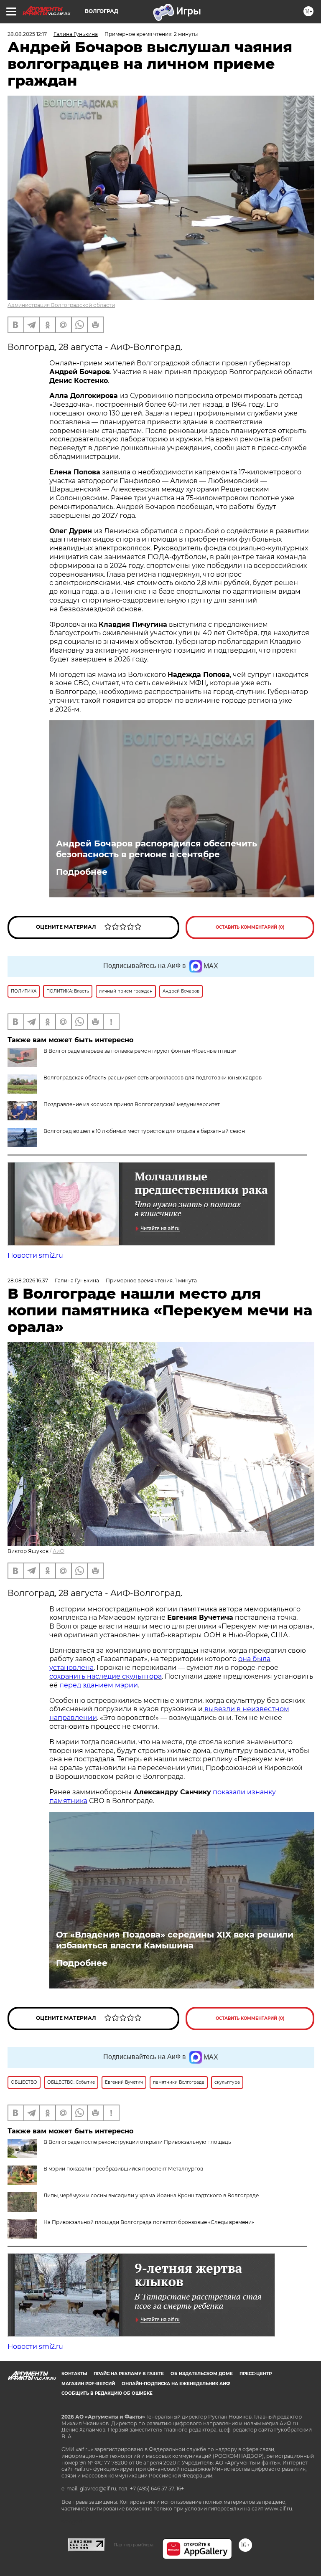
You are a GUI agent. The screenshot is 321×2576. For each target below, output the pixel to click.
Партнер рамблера (134, 2545)
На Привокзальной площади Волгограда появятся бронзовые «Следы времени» (149, 2222)
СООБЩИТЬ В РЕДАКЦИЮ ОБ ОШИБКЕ (107, 2393)
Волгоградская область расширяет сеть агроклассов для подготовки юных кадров (153, 1078)
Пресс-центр (256, 2374)
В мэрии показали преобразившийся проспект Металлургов (123, 2169)
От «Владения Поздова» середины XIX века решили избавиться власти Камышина (175, 1940)
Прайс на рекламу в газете (129, 2374)
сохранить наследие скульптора (106, 1676)
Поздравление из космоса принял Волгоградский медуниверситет (132, 1104)
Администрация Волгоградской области (61, 305)
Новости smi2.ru (35, 1255)
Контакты (74, 2374)
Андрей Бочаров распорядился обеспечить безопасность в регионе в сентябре (157, 849)
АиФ (59, 1551)
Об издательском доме (202, 2374)
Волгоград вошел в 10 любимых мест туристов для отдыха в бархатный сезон (144, 1131)
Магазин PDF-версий (88, 2384)
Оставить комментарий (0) (250, 927)
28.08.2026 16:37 (28, 1280)
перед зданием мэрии (99, 1685)
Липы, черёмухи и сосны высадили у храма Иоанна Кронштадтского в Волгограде (151, 2195)
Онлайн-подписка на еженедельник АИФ (176, 2384)
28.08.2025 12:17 (27, 34)
